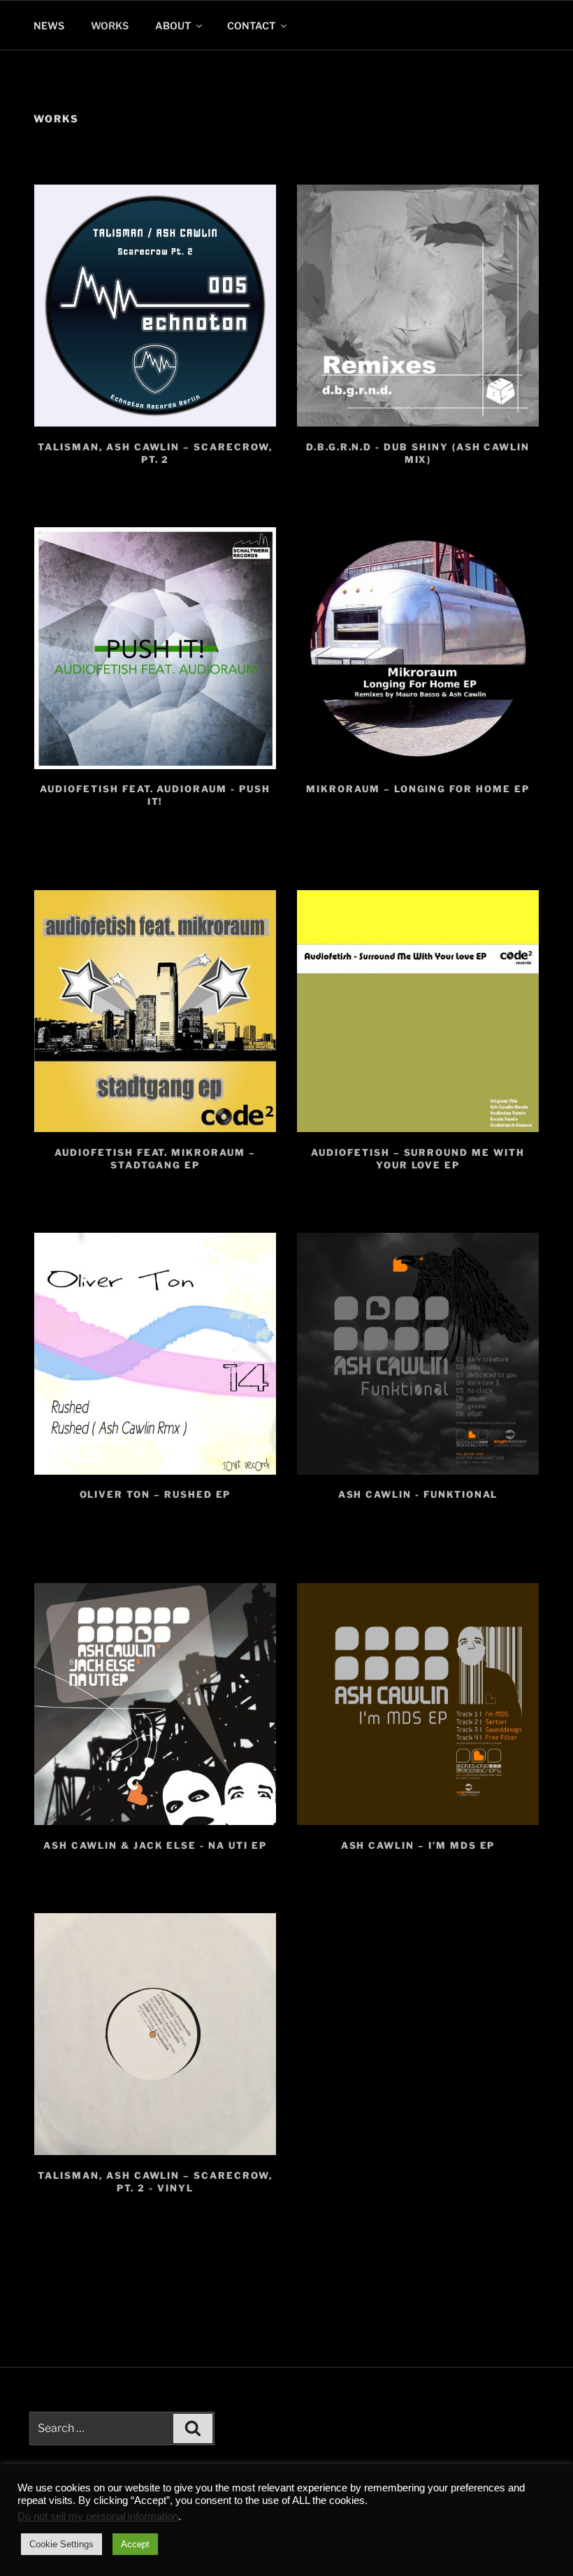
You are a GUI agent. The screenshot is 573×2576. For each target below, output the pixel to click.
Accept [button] (135, 2544)
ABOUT (173, 26)
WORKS (110, 26)
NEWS (49, 26)
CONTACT (251, 26)
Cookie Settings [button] (61, 2544)
